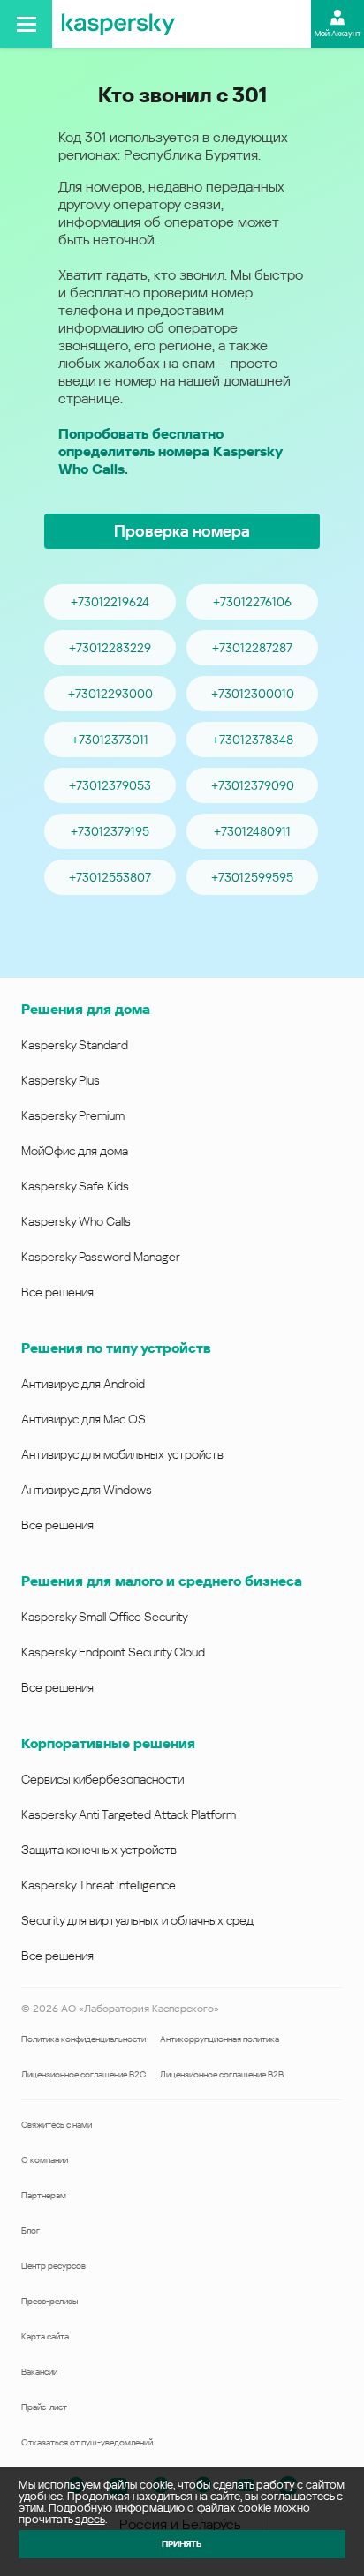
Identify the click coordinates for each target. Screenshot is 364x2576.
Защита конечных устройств (99, 1850)
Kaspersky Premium (73, 1115)
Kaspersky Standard (75, 1045)
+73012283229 (110, 648)
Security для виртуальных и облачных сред (137, 1920)
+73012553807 (110, 877)
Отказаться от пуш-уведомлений (87, 2442)
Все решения (57, 1292)
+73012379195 (110, 831)
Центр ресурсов (53, 2266)
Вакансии (39, 2372)
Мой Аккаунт (337, 34)
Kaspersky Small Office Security (105, 1617)
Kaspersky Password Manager (101, 1257)
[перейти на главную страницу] (118, 24)
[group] (182, 740)
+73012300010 (253, 694)
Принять (182, 2544)
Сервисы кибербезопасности (102, 1779)
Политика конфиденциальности (83, 2039)
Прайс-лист (44, 2407)
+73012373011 (110, 740)
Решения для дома (86, 1009)
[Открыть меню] (26, 24)
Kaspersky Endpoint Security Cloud (113, 1652)
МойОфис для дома (75, 1151)
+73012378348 (253, 740)
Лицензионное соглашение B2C (83, 2074)
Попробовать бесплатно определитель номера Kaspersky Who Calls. (170, 451)
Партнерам (44, 2195)
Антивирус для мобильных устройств (122, 1454)
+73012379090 (253, 785)
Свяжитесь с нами (57, 2125)
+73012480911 (252, 831)
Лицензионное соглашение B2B (222, 2074)
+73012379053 (110, 785)
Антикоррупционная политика (220, 2039)
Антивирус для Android (83, 1384)
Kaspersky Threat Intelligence (99, 1885)
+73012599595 (252, 877)
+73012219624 (110, 602)
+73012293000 (110, 694)
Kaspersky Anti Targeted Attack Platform (129, 1814)
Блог (30, 2231)
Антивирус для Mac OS (83, 1419)
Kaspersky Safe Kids (75, 1186)
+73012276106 (252, 602)
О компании (45, 2160)
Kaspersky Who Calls (76, 1221)
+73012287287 (252, 648)
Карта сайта (45, 2336)
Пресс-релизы (49, 2301)
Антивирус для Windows (87, 1490)
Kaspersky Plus (61, 1080)
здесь (90, 2519)
